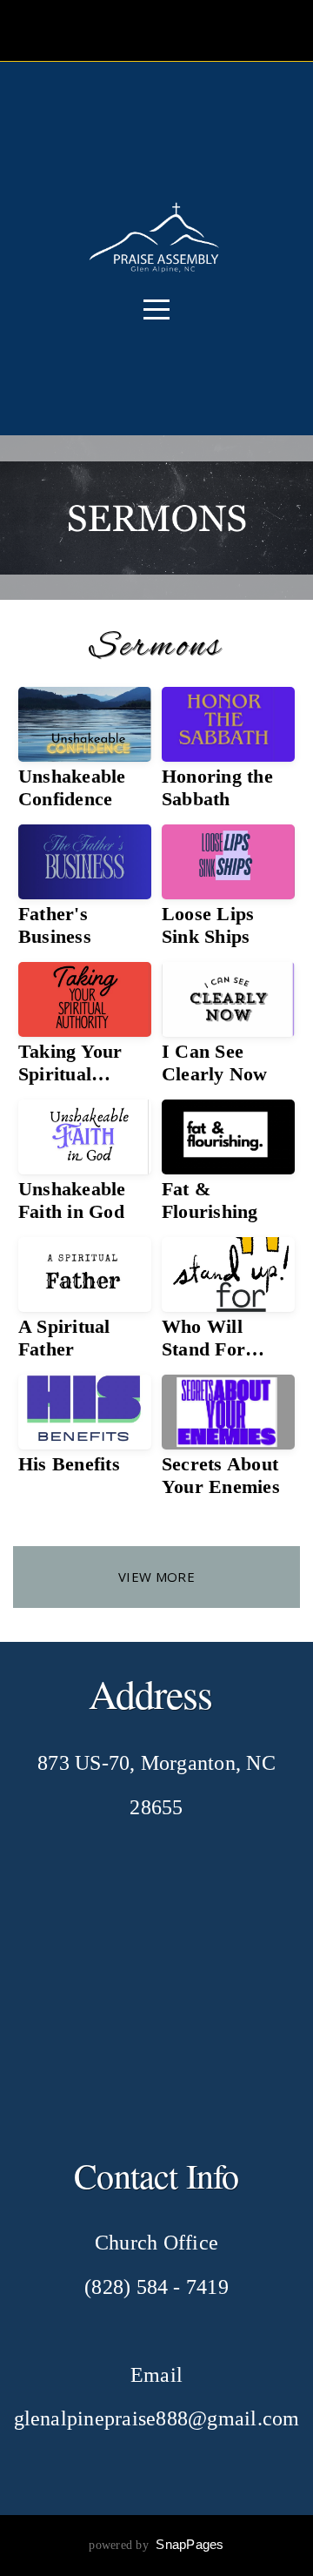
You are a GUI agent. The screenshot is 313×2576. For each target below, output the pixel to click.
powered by (156, 2545)
